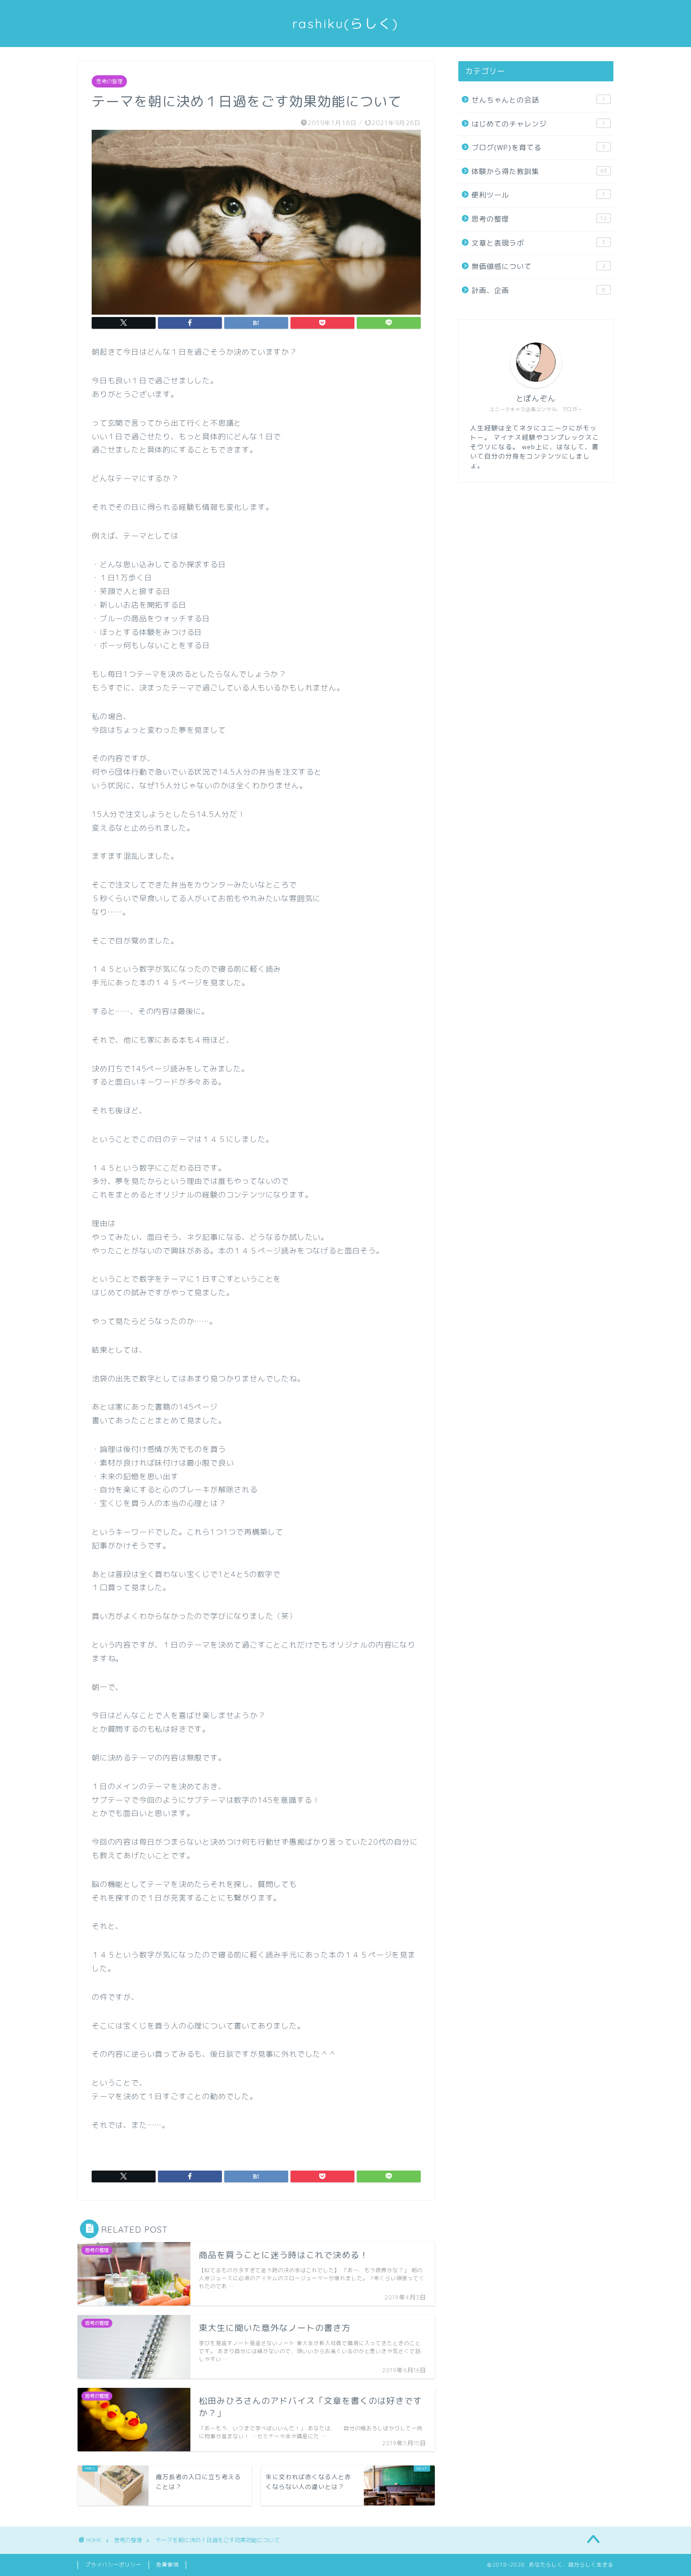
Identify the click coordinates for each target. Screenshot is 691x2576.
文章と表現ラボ (538, 243)
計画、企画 (538, 290)
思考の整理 (109, 81)
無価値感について (538, 266)
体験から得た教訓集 (539, 171)
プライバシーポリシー (113, 2565)
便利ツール (538, 195)
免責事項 (167, 2565)
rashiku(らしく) (345, 24)
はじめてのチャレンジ (538, 124)
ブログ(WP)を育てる (538, 147)
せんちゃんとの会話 (538, 100)
